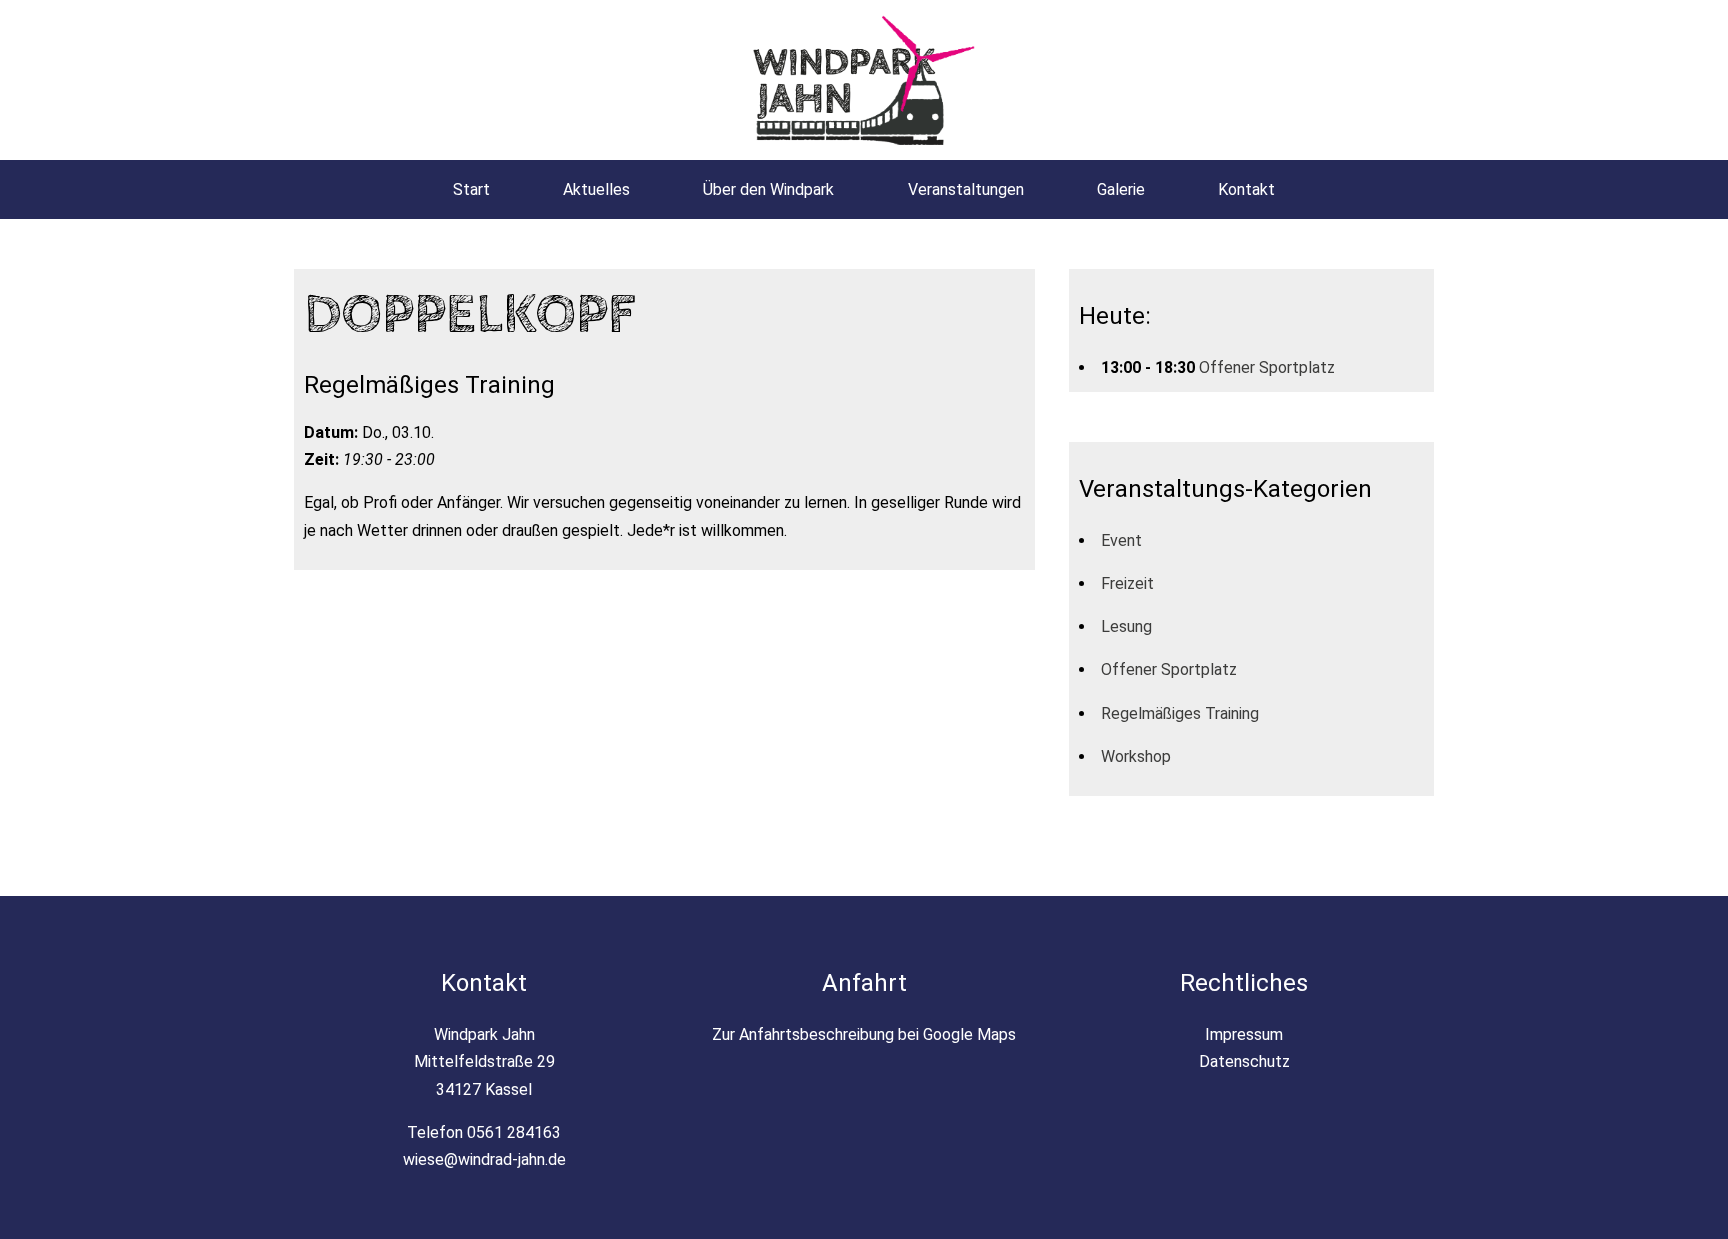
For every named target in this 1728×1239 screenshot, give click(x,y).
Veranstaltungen (966, 189)
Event (1121, 540)
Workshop (1136, 756)
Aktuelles (596, 189)
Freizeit (1127, 583)
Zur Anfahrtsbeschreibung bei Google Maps (864, 1034)
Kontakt (1246, 189)
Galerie (1121, 189)
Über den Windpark (768, 189)
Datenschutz (1244, 1061)
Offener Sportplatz (1267, 367)
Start (471, 189)
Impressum (1244, 1034)
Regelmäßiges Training (1180, 713)
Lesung (1126, 626)
